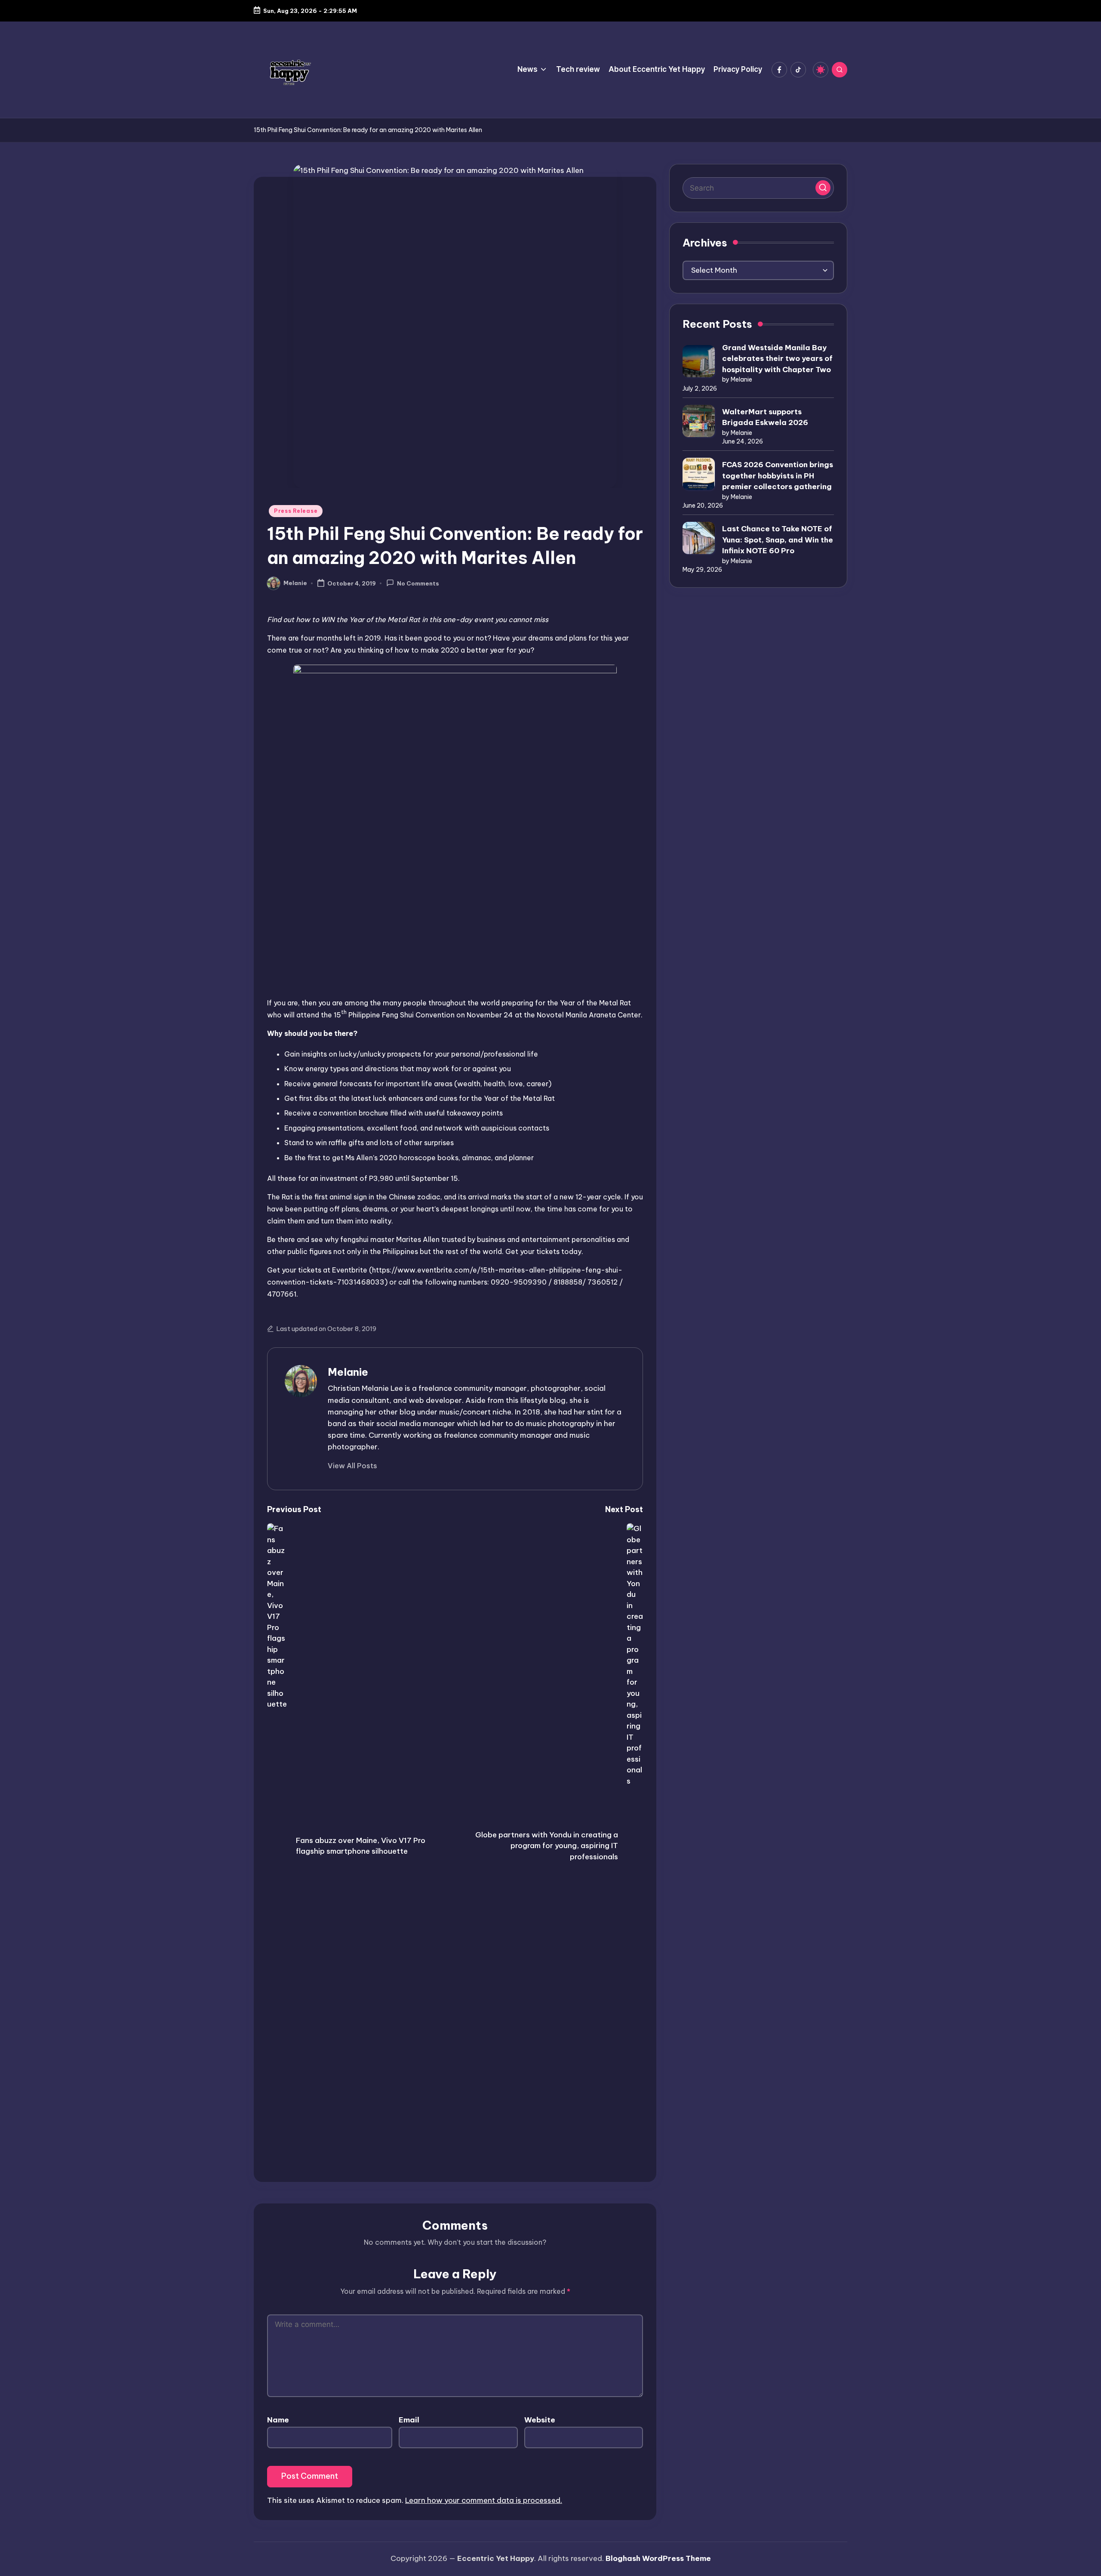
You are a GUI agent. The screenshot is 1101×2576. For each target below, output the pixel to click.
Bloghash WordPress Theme (658, 2558)
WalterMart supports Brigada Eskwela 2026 (765, 417)
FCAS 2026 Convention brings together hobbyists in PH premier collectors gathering (778, 476)
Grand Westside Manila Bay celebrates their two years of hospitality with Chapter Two (777, 359)
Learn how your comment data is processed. (484, 2500)
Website (540, 2420)
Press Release (296, 511)
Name (278, 2420)
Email (409, 2420)
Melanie (348, 1372)
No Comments (418, 584)
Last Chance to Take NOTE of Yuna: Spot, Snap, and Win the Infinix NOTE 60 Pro (778, 540)
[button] (352, 1466)
